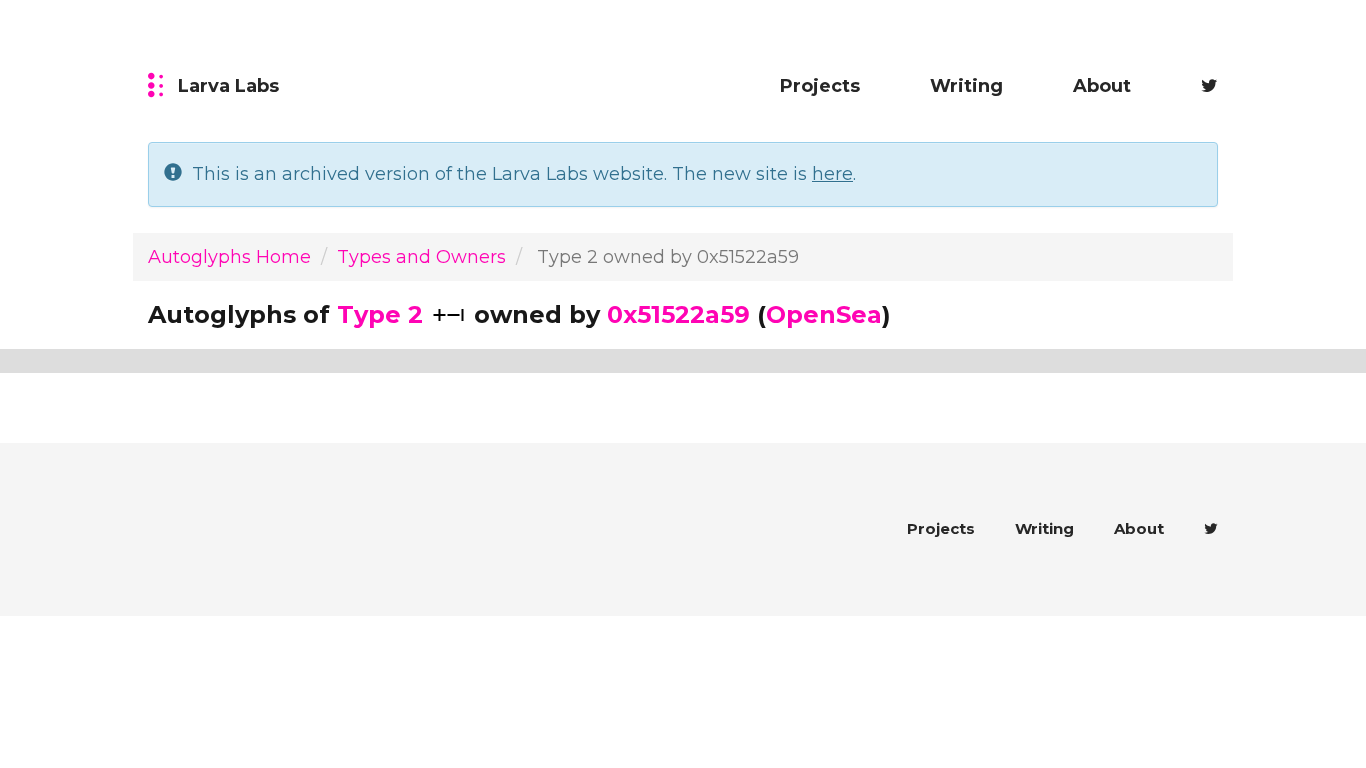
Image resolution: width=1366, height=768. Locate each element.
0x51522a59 (678, 314)
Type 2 (380, 314)
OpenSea (824, 314)
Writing (966, 86)
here (832, 174)
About (1102, 86)
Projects (820, 86)
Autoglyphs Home (229, 257)
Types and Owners (421, 257)
